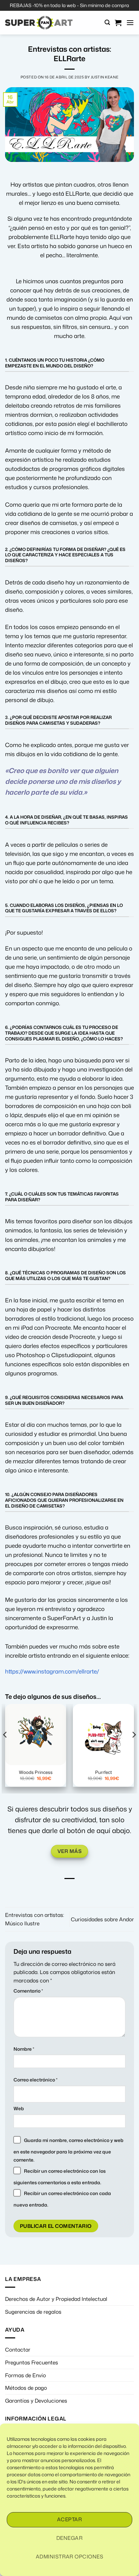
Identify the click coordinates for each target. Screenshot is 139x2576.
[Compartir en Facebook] (58, 1889)
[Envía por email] (81, 1889)
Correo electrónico (35, 2080)
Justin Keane (105, 77)
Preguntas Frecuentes (32, 2362)
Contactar (18, 2350)
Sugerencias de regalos (33, 2312)
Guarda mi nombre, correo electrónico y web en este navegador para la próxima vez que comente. (68, 2150)
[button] (107, 22)
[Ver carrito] (118, 23)
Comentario (28, 1991)
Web (19, 2108)
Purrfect (104, 1772)
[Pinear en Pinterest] (93, 1889)
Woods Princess (36, 1772)
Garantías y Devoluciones (36, 2401)
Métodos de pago (26, 2388)
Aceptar (69, 2519)
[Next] (134, 1748)
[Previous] (5, 1748)
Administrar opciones (69, 2557)
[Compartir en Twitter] (69, 1889)
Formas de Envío (25, 2375)
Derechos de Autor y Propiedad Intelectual (56, 2299)
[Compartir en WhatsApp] (46, 1889)
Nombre (24, 2049)
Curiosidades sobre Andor (102, 1919)
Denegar (69, 2538)
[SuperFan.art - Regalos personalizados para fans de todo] (39, 23)
